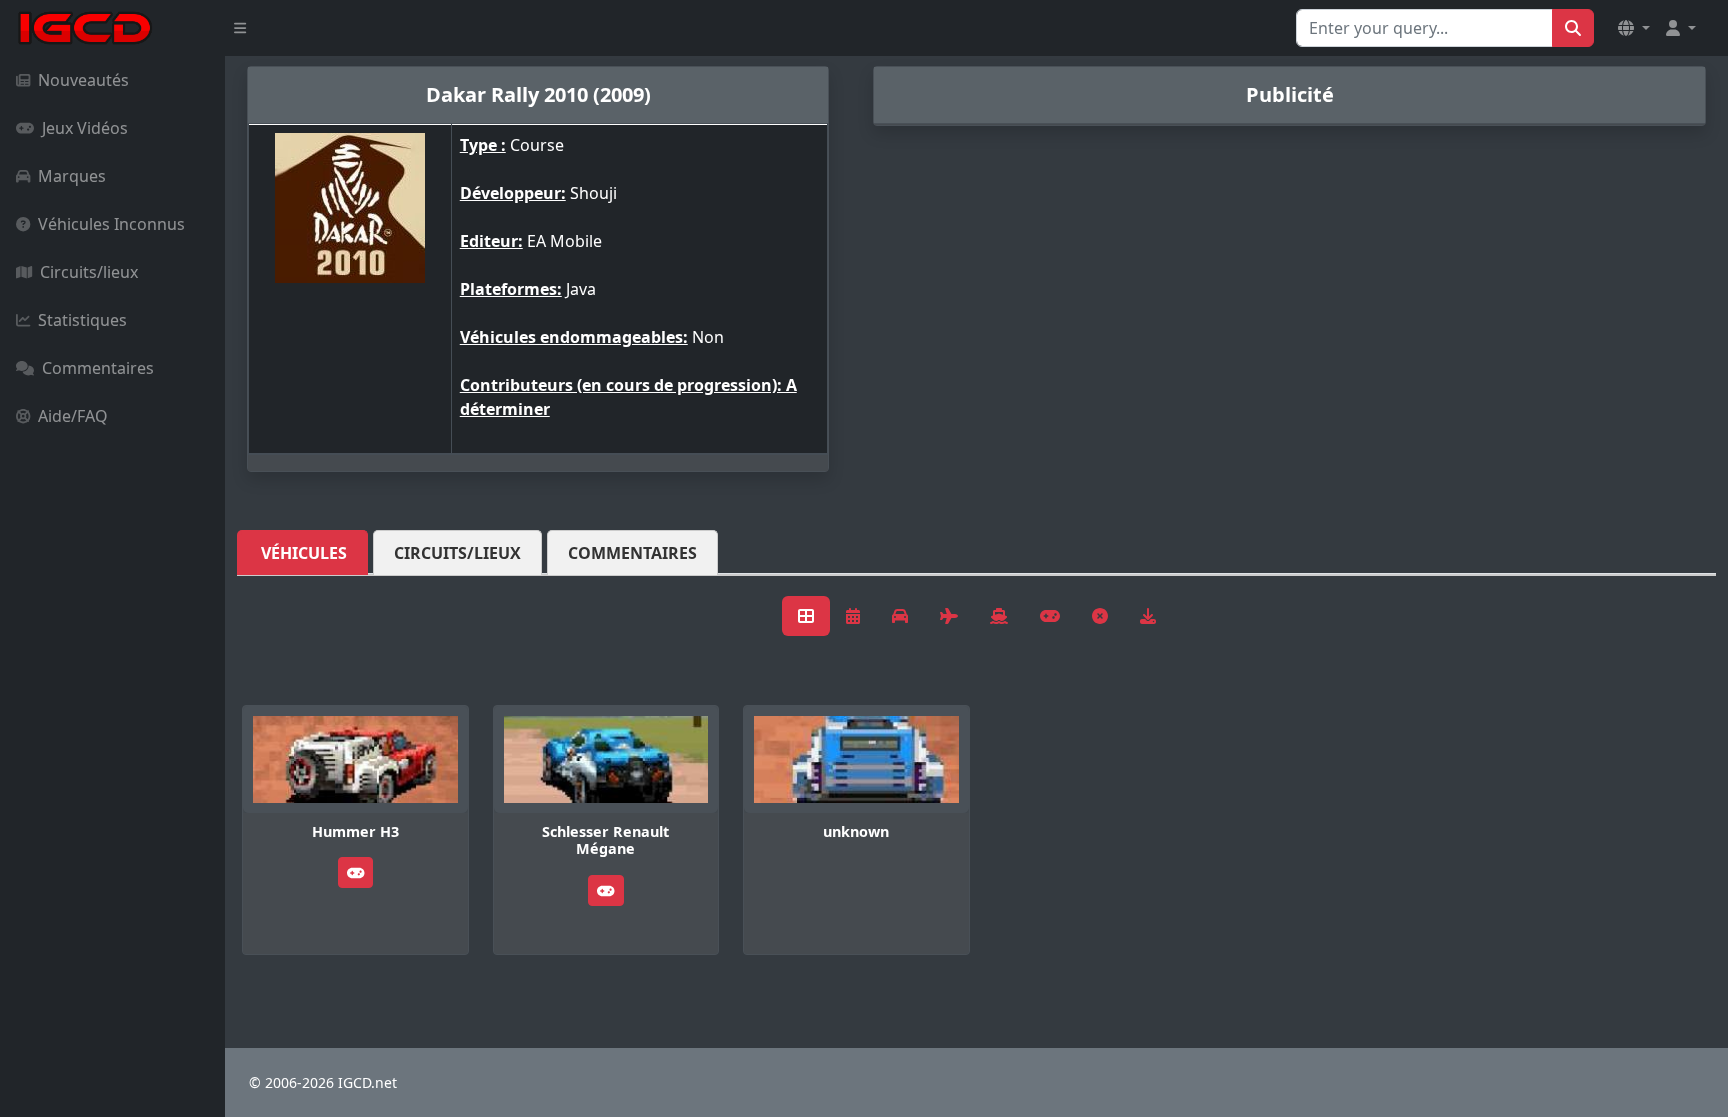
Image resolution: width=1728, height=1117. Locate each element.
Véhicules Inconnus (111, 224)
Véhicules (304, 553)
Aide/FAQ (73, 416)
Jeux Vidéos (85, 128)
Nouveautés (83, 80)
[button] (1634, 28)
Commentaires (98, 368)
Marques (72, 176)
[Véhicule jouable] (356, 872)
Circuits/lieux (89, 272)
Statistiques (82, 320)
